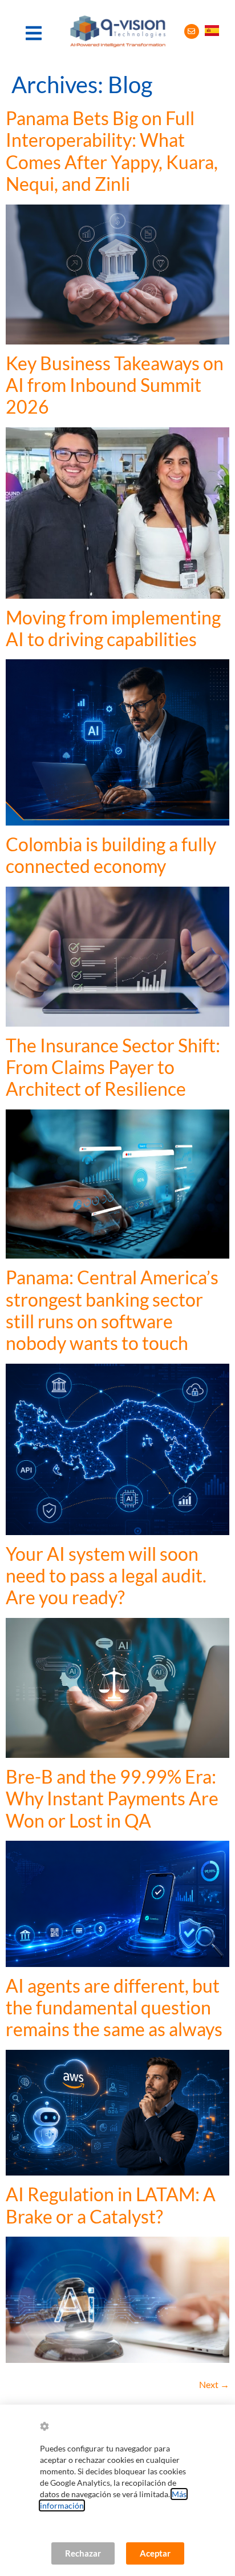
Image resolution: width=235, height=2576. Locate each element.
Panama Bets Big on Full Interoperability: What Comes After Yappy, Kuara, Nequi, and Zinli (112, 151)
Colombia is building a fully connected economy (111, 855)
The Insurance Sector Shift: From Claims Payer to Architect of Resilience (113, 1067)
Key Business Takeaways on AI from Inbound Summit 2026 (115, 385)
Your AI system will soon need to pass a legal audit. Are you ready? (106, 1576)
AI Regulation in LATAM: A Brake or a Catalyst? (111, 2205)
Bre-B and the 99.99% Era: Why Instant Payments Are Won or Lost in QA (112, 1798)
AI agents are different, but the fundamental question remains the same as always (114, 2008)
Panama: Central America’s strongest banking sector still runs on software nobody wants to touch (112, 1310)
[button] (34, 33)
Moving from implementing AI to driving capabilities (113, 628)
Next (214, 2384)
